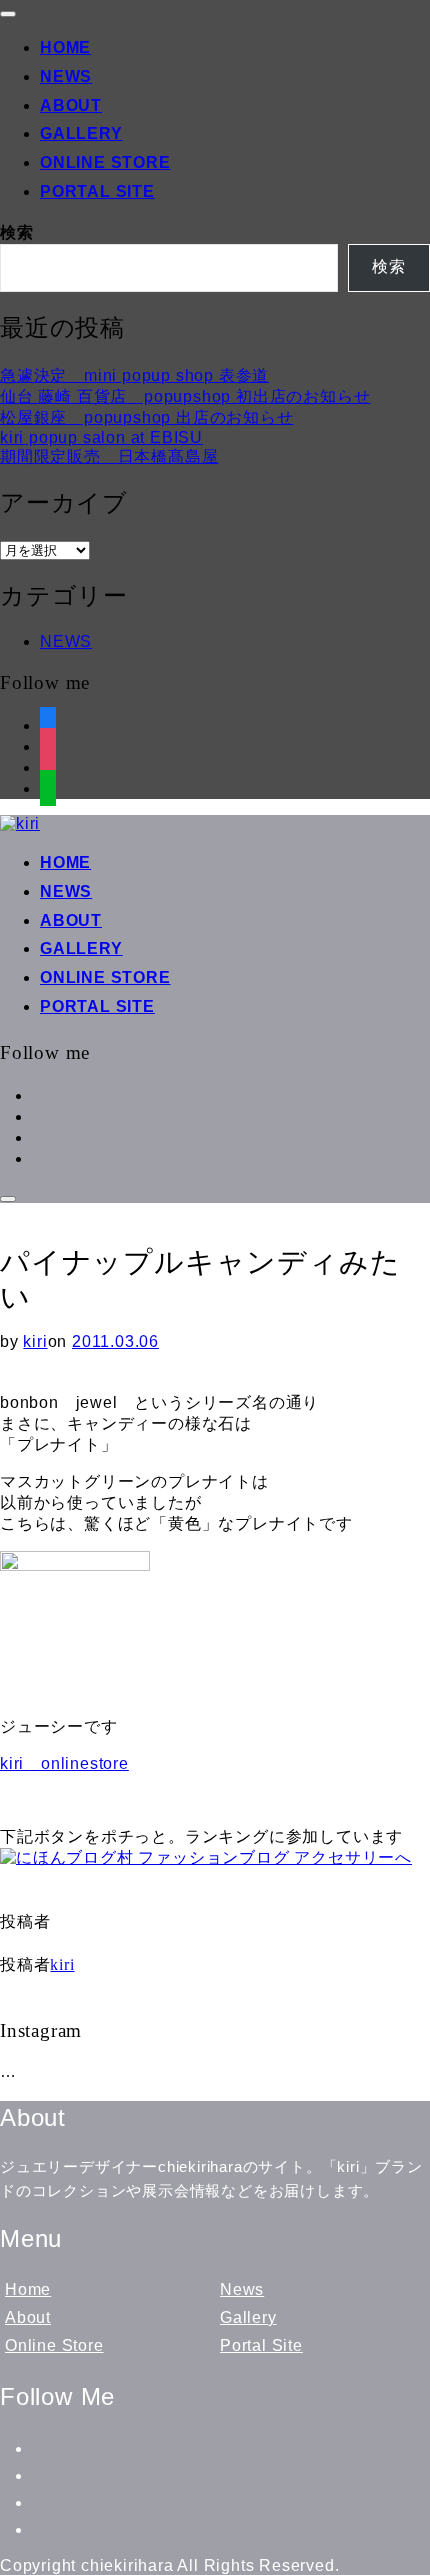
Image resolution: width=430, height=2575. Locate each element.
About (71, 105)
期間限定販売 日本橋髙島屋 (109, 456)
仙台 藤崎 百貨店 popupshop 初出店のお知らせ (185, 396)
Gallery (81, 133)
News (66, 76)
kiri (35, 1341)
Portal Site (97, 191)
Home (65, 47)
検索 (17, 232)
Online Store (105, 162)
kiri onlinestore (64, 1763)
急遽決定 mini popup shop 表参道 (134, 375)
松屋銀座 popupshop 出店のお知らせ (147, 417)
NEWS (66, 641)
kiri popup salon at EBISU (101, 437)
